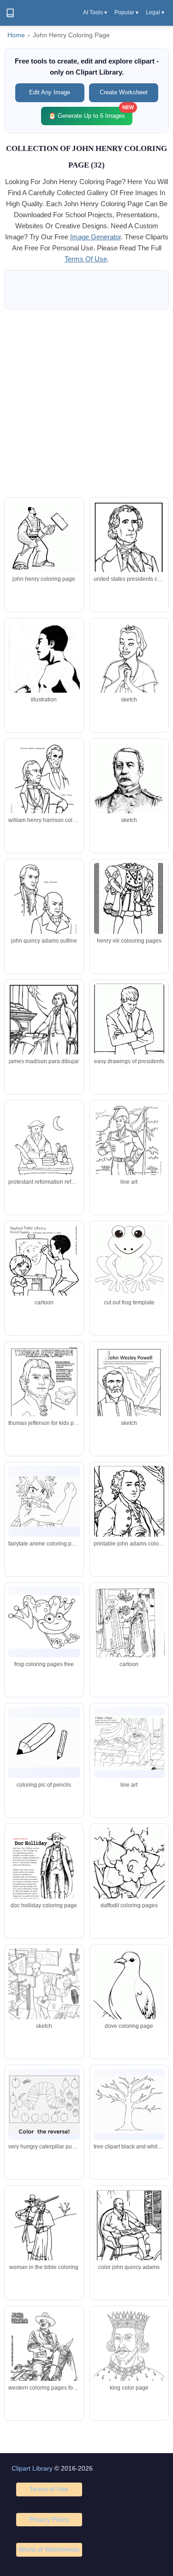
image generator (95, 237)
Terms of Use (49, 2489)
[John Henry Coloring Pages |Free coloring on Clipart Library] (44, 1622)
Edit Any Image (50, 92)
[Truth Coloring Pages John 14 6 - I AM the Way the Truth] (44, 537)
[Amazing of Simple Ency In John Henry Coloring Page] (129, 789)
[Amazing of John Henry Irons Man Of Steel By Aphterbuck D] (44, 1995)
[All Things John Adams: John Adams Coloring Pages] (129, 1512)
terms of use (86, 259)
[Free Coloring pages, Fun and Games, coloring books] (129, 547)
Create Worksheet (124, 92)
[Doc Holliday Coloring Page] (44, 1873)
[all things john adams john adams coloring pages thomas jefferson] (44, 1150)
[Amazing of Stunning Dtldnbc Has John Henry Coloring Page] (44, 671)
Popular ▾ (126, 12)
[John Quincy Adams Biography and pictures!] (129, 2233)
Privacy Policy (49, 2519)
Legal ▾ (155, 12)
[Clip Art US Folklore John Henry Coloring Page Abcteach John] (129, 1743)
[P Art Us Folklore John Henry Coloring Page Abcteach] (44, 1271)
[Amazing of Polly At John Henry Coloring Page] (129, 666)
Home (16, 35)
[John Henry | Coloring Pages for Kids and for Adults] (44, 786)
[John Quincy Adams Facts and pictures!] (44, 906)
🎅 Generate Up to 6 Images (90, 113)
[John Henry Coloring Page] (44, 1502)
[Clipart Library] (10, 13)
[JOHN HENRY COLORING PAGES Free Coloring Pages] (44, 1030)
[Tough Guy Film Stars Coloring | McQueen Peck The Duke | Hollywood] (44, 2356)
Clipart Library (32, 2468)
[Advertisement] (86, 403)
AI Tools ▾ (95, 12)
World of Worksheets (49, 2549)
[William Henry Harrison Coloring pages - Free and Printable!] (129, 1148)
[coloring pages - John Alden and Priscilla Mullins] (44, 2233)
